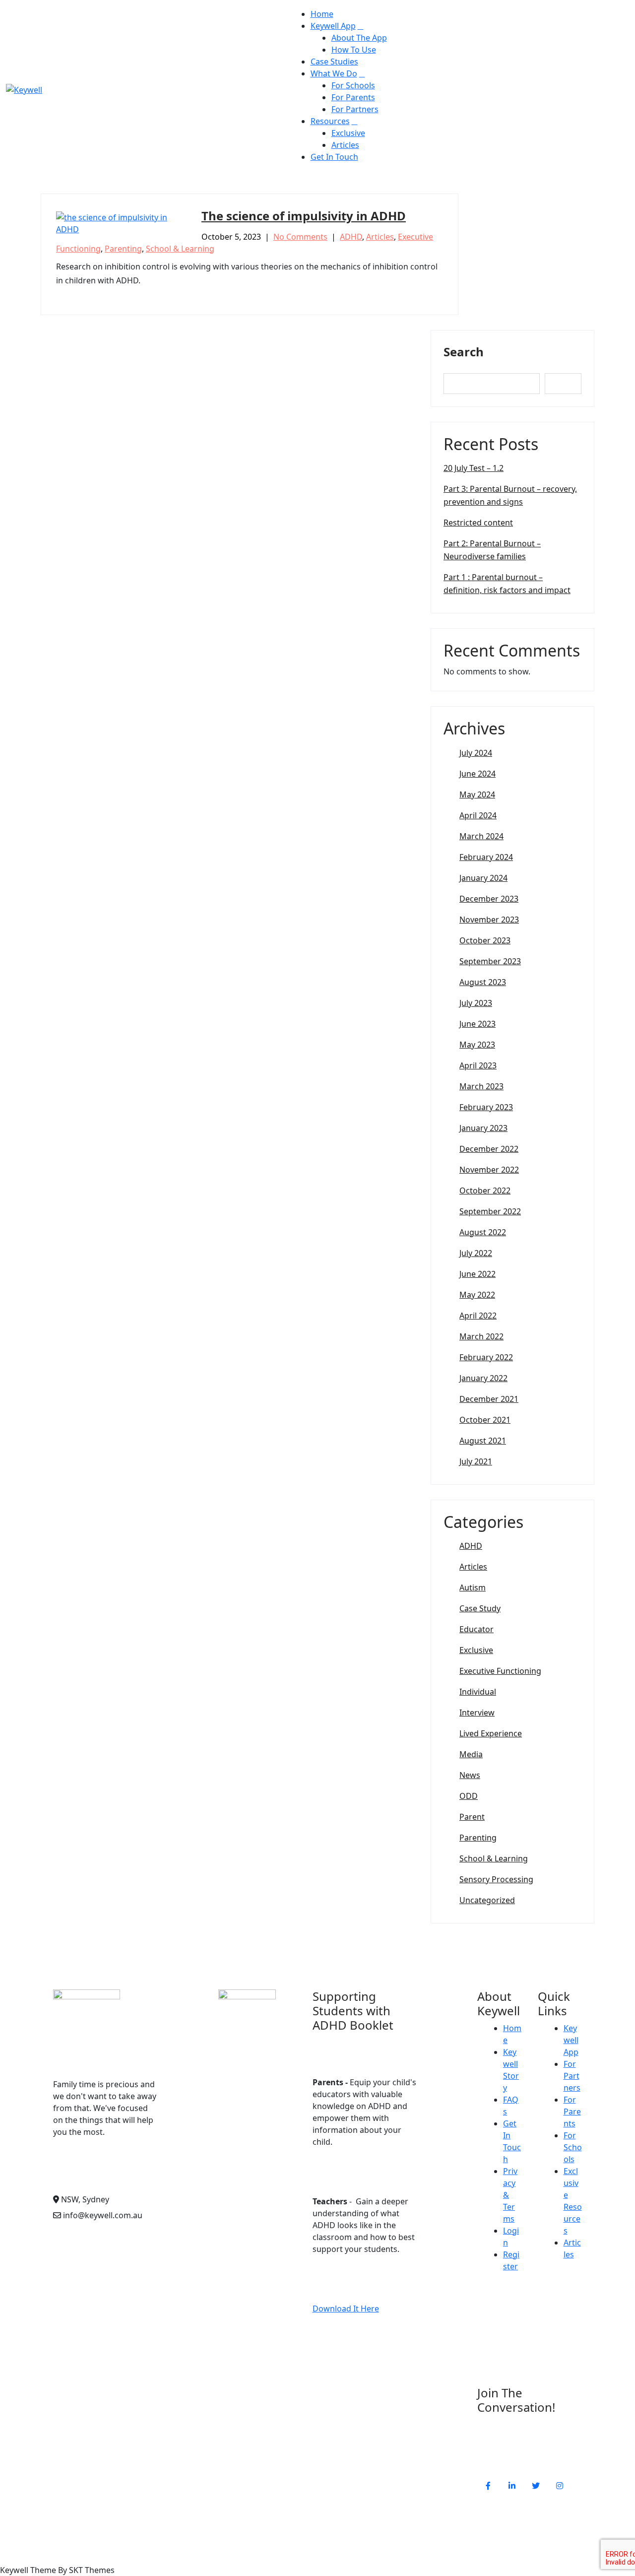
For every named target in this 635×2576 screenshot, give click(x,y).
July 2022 (476, 1253)
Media (471, 1754)
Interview (477, 1713)
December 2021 (489, 1399)
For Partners (355, 109)
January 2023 (483, 1128)
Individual (478, 1692)
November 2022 (489, 1170)
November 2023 (489, 920)
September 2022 (490, 1211)
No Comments (300, 237)
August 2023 (483, 982)
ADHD (351, 237)
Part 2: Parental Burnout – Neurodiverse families (492, 550)
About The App (359, 38)
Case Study (480, 1608)
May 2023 (477, 1045)
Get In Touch (334, 157)
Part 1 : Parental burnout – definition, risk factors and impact (507, 584)
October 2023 (485, 940)
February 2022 (486, 1357)
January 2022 (483, 1378)
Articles (345, 145)
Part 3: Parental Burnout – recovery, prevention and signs (510, 495)
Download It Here (346, 2309)
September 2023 (490, 961)
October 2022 (485, 1190)
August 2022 (483, 1232)
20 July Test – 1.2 (474, 468)
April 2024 (478, 815)
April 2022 (478, 1316)
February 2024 (486, 857)
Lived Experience (491, 1733)
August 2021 (483, 1441)
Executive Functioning (500, 1671)
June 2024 (477, 774)
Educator (476, 1629)
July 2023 (476, 1003)
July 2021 (476, 1461)
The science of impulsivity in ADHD (304, 216)
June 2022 (477, 1274)
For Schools (353, 85)
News (470, 1775)
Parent (472, 1817)
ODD (469, 1796)
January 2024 (483, 878)
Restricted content (478, 523)
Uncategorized (487, 1900)
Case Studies (334, 62)
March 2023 (481, 1086)
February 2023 (486, 1107)
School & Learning (180, 249)
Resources (330, 121)
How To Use (354, 50)
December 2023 (489, 899)
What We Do (334, 73)
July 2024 (476, 753)
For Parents (353, 97)
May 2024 (477, 794)
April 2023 (478, 1065)
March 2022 (481, 1336)
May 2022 (477, 1295)
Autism (473, 1587)
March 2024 (481, 836)
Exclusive (348, 133)
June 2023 (477, 1024)
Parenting (123, 249)
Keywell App (333, 26)
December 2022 (489, 1149)
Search (464, 352)
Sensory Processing (496, 1879)
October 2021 (485, 1420)
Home (322, 14)
